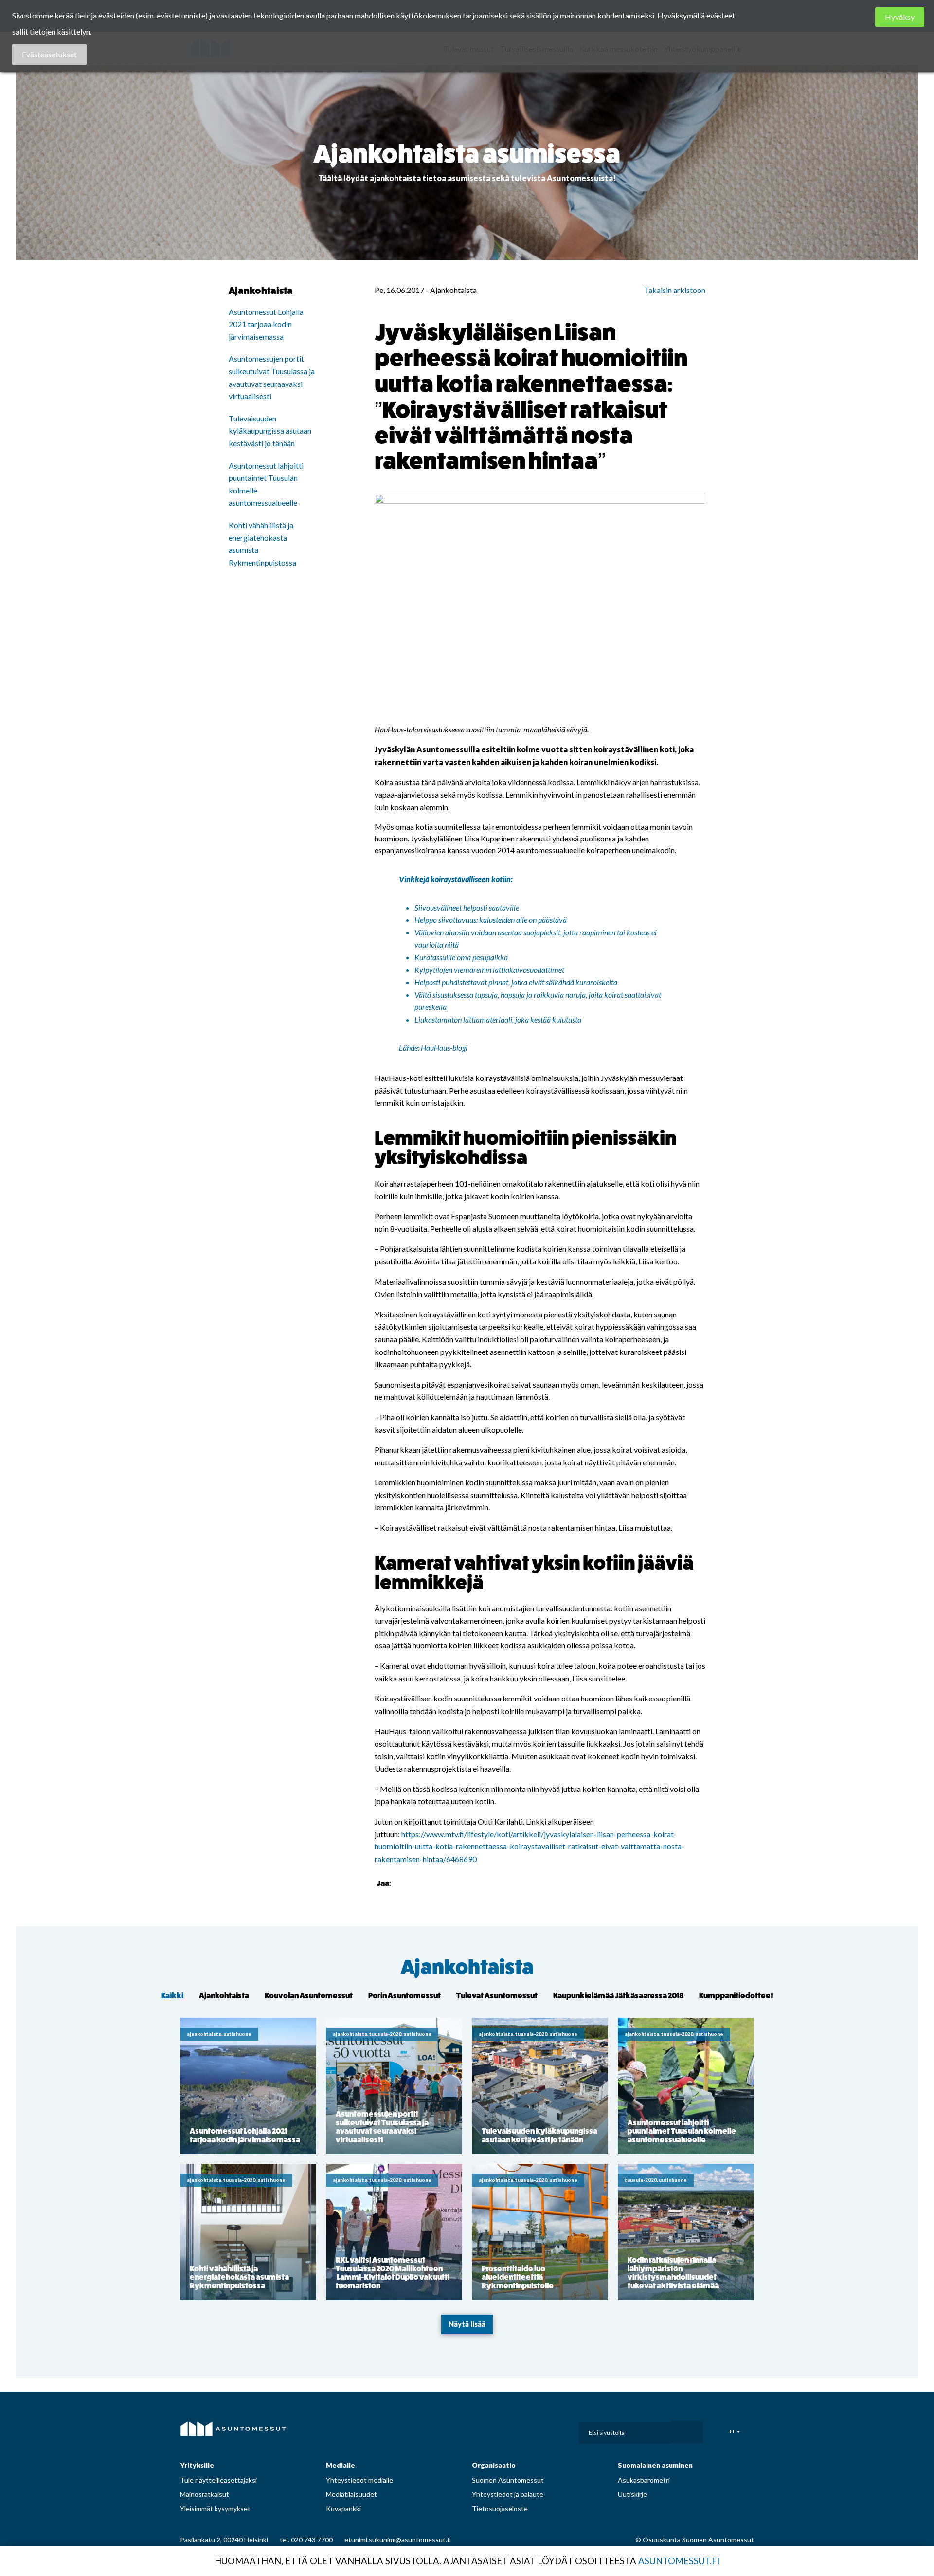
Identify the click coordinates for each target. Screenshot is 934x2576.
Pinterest (528, 2430)
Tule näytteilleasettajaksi (218, 2480)
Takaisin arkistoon (675, 290)
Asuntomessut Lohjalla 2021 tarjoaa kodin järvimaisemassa (266, 324)
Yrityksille (197, 2465)
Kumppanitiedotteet (736, 1996)
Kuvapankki (343, 2509)
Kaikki (172, 1996)
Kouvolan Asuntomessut (309, 1996)
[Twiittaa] (413, 1883)
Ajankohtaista (467, 1967)
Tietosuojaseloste (500, 2509)
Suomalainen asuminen (655, 2465)
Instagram (506, 2430)
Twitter (549, 2430)
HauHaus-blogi (444, 1048)
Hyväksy (900, 17)
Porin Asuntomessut (404, 1996)
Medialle (341, 2465)
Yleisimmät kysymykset (215, 2509)
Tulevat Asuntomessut (497, 1996)
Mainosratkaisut (205, 2494)
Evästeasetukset (49, 54)
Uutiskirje (632, 2494)
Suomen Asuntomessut (508, 2480)
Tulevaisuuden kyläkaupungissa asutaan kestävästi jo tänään (270, 431)
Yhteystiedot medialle (359, 2480)
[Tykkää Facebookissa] (400, 1883)
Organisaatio (494, 2465)
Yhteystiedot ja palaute (508, 2494)
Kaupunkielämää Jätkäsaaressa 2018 (618, 1996)
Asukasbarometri (644, 2480)
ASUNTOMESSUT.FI (679, 2561)
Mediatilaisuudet (351, 2494)
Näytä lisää (467, 2324)
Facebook (485, 2430)
